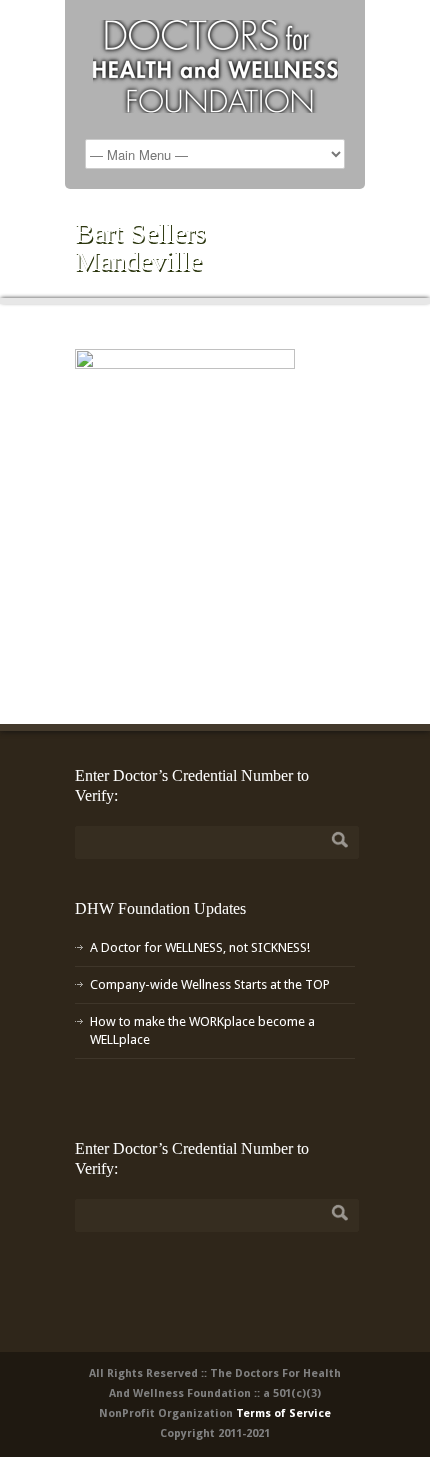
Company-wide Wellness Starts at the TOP (210, 984)
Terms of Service (283, 1413)
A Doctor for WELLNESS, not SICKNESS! (200, 947)
